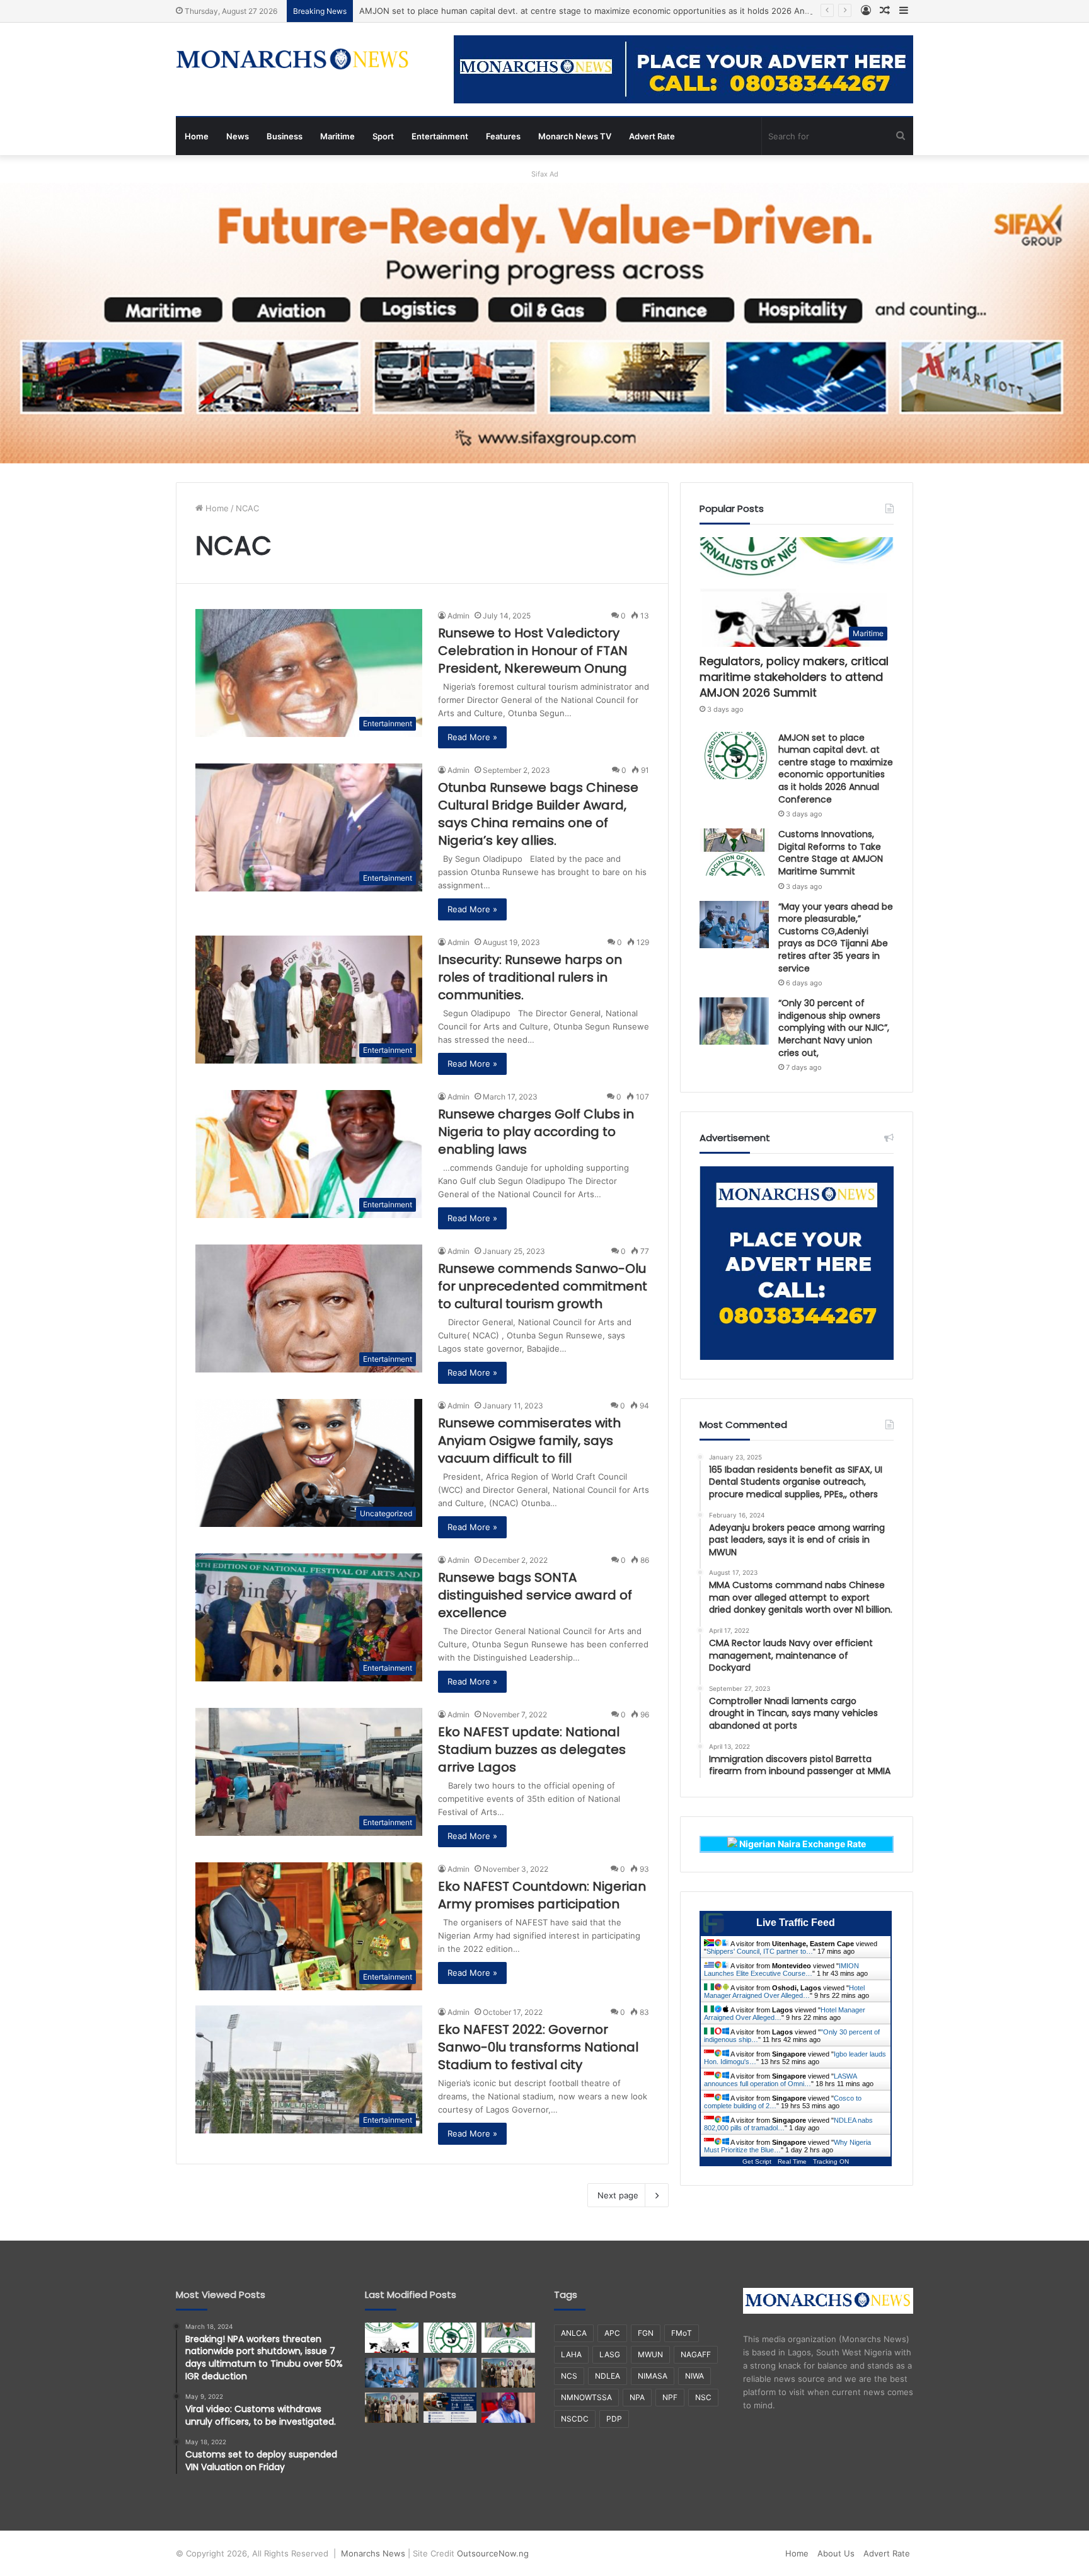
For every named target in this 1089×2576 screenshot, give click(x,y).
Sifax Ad (545, 174)
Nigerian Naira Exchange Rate (802, 1844)
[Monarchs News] (292, 61)
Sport (383, 136)
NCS (569, 2376)
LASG (610, 2354)
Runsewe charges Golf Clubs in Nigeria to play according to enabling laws (536, 1132)
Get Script (757, 2161)
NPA (637, 2397)
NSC (703, 2397)
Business (285, 136)
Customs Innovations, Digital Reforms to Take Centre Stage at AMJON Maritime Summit (831, 853)
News (238, 136)
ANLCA (574, 2333)
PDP (614, 2419)
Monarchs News (373, 2553)
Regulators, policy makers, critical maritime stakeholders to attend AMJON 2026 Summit (794, 677)
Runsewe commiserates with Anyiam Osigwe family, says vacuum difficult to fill (529, 1441)
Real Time (792, 2161)
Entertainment (440, 136)
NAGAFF (696, 2354)
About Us (836, 2553)
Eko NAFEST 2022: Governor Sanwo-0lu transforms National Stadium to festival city (538, 2047)
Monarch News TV (575, 136)
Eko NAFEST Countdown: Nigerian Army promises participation (542, 1895)
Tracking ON (831, 2161)
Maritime (337, 136)
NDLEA (608, 2376)
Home (197, 136)
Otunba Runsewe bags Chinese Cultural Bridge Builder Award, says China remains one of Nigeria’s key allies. (538, 814)
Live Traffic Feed (796, 1923)
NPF (670, 2397)
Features (503, 136)
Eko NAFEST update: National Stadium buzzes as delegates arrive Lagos (532, 1749)
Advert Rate (652, 136)
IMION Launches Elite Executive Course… (781, 1970)
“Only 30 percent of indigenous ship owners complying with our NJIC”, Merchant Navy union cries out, (834, 1028)
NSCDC (575, 2419)
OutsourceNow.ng (493, 2553)
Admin (458, 616)
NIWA (694, 2376)
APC (612, 2333)
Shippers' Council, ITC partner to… (760, 1951)
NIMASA (653, 2376)
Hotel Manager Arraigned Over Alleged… (784, 1992)
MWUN (650, 2354)
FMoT (682, 2333)
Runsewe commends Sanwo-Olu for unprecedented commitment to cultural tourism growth (543, 1286)
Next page (618, 2195)
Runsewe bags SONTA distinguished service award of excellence (535, 1595)
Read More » (472, 737)
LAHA (571, 2354)
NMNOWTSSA (586, 2397)
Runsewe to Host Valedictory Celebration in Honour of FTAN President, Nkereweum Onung (533, 651)
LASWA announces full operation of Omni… (780, 2080)
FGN (646, 2333)
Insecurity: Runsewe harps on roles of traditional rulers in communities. (530, 977)
